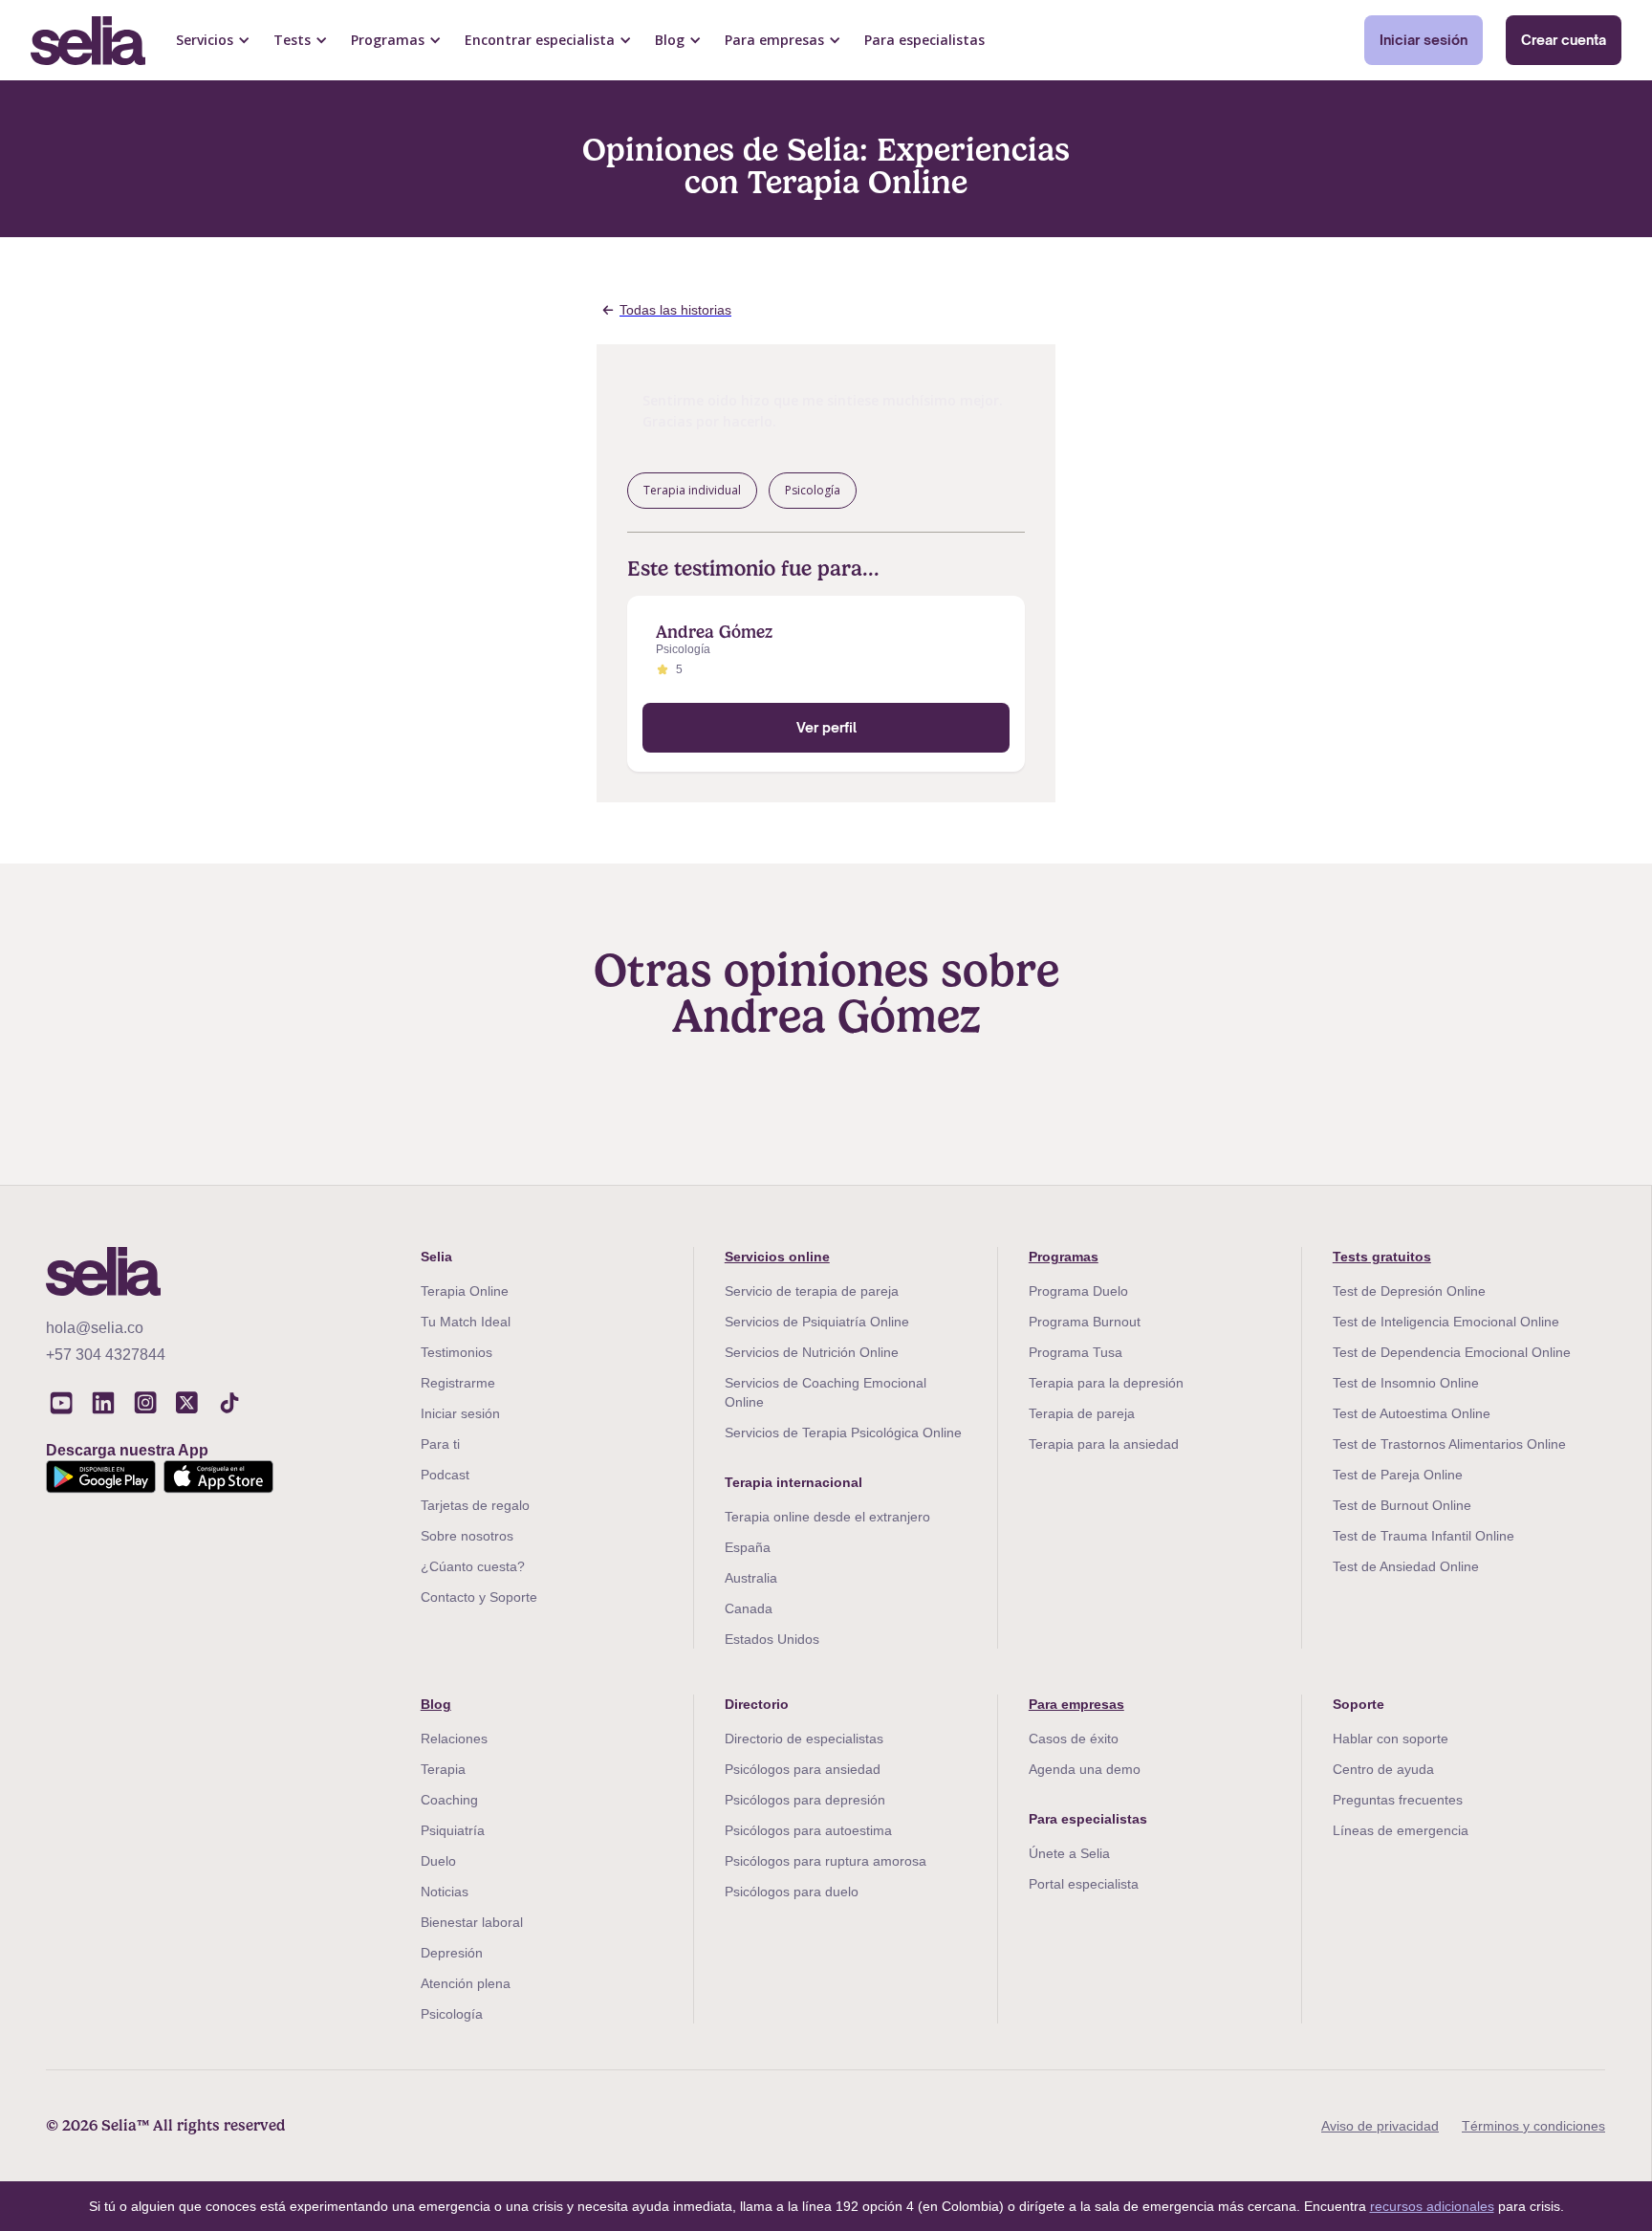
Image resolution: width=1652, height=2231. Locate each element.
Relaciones (454, 1739)
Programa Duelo (1078, 1291)
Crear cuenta (1564, 40)
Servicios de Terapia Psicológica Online (843, 1433)
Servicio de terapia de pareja (812, 1291)
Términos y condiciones (1533, 2126)
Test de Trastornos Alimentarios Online (1449, 1444)
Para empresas (1076, 1704)
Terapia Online (465, 1291)
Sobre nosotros (467, 1536)
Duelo (438, 1861)
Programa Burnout (1085, 1322)
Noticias (445, 1892)
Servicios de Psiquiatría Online (817, 1322)
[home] (88, 41)
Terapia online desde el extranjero (827, 1517)
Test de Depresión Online (1409, 1291)
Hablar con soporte (1391, 1739)
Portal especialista (1084, 1884)
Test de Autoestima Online (1412, 1413)
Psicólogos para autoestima (808, 1830)
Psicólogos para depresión (805, 1800)
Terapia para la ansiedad (1104, 1444)
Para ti (440, 1444)
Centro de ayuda (1383, 1769)
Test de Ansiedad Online (1406, 1566)
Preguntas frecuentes (1398, 1800)
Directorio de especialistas (804, 1739)
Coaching (449, 1800)
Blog (436, 1704)
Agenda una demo (1085, 1769)
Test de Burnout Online (1402, 1505)
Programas (1064, 1257)
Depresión (452, 1953)
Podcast (445, 1475)
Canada (749, 1608)
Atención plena (466, 1983)
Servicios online (777, 1257)
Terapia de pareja (1082, 1413)
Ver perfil (826, 727)
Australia (751, 1578)
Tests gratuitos (1382, 1257)
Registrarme (458, 1383)
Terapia (443, 1769)
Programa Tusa (1076, 1352)
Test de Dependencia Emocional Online (1452, 1352)
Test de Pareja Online (1398, 1475)
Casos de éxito (1074, 1739)
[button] (213, 40)
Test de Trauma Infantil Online (1424, 1536)
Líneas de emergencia (1401, 1830)
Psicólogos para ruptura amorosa (826, 1861)
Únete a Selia (1069, 1853)
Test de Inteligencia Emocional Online (1446, 1322)
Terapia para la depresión (1106, 1383)
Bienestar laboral (472, 1922)
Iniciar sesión (1424, 40)
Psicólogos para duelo (792, 1892)
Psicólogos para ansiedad (803, 1769)
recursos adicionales (1432, 2206)
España (748, 1547)
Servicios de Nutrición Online (812, 1352)
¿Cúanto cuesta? (473, 1566)
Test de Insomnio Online (1406, 1383)
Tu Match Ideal (466, 1322)
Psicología (452, 2014)
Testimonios (456, 1352)
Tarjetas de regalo (475, 1505)
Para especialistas (924, 40)
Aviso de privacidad (1380, 2126)
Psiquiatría (453, 1830)
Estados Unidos (772, 1639)
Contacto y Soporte (479, 1597)
